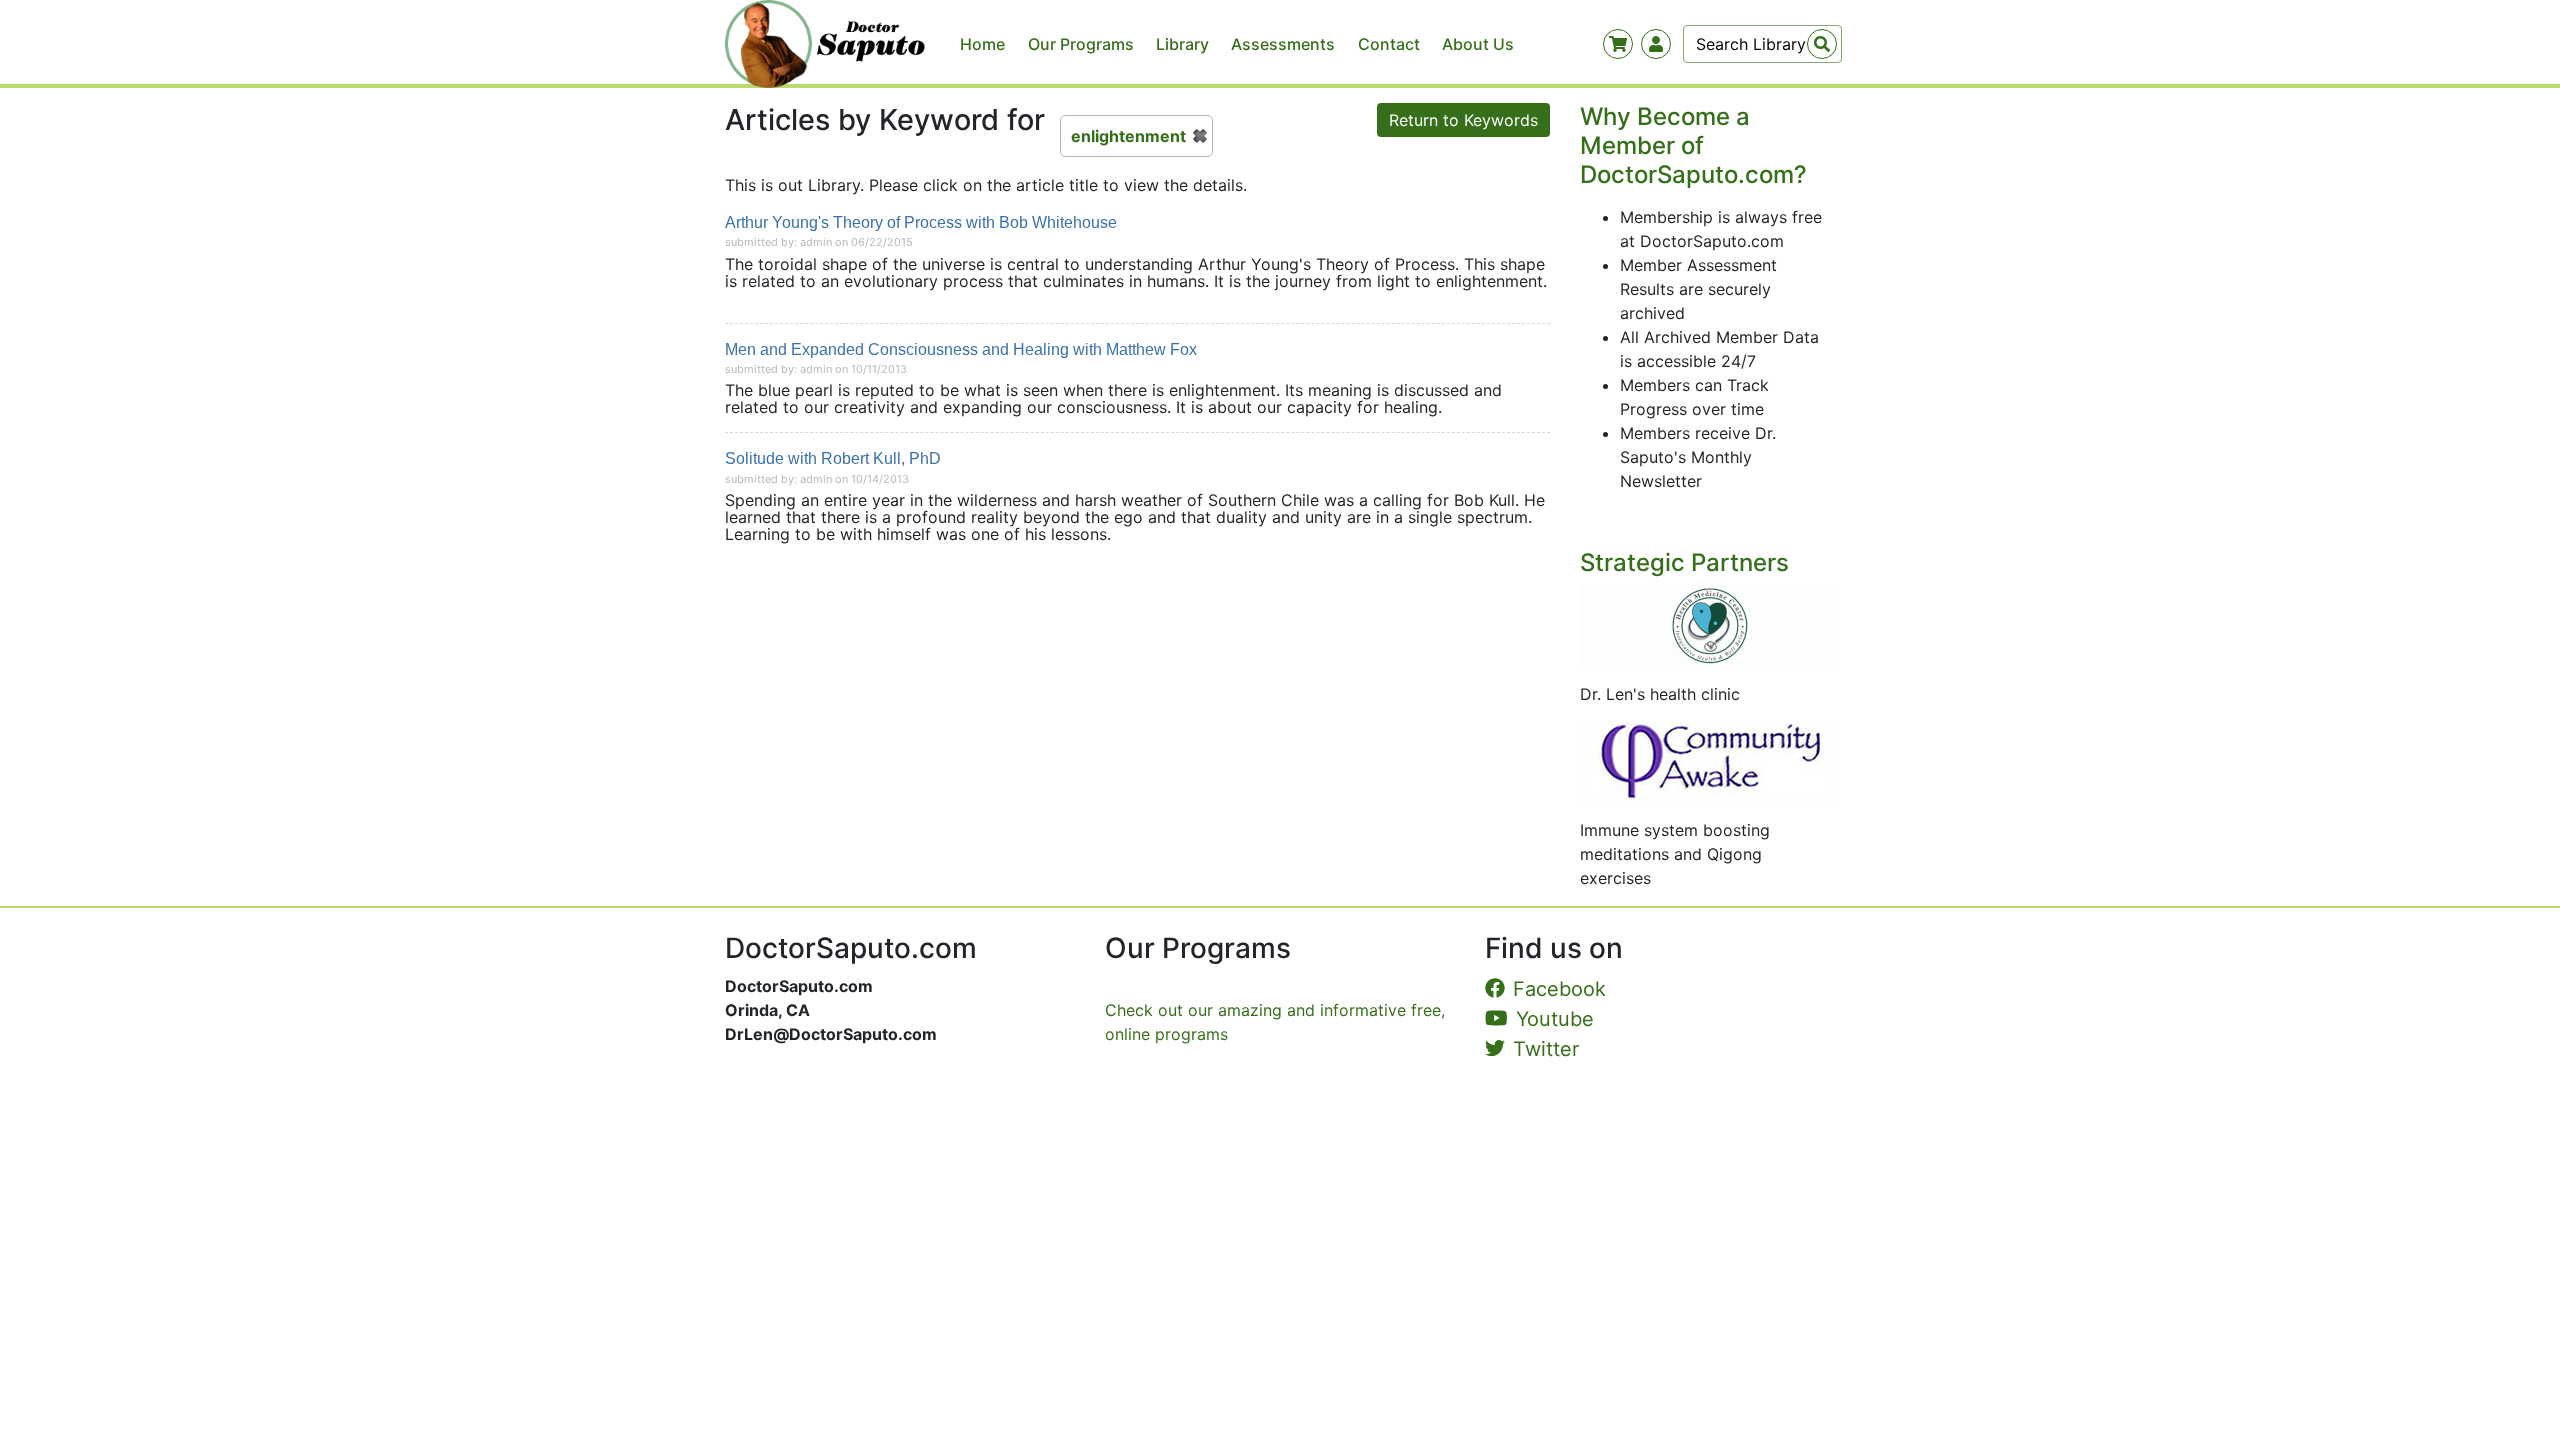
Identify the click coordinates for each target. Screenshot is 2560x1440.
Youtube (1555, 1019)
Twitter (1546, 1049)
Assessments (1283, 44)
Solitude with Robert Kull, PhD (833, 458)
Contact (1389, 44)
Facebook (1559, 989)
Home (982, 44)
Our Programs (1081, 44)
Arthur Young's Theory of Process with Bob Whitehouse (921, 222)
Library (1182, 44)
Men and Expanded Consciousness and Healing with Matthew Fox (961, 349)
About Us (1478, 44)
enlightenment (1128, 136)
